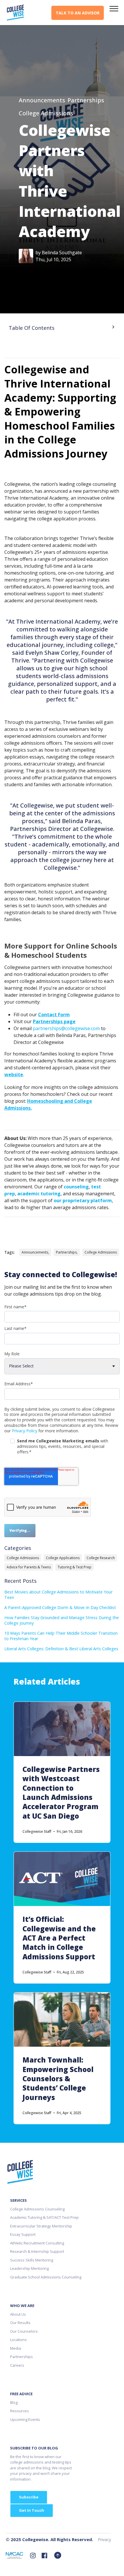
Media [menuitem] (16, 2348)
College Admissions (46, 113)
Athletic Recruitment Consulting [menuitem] (37, 2243)
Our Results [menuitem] (20, 2323)
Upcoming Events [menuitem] (25, 2419)
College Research (101, 1558)
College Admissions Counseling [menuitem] (37, 2209)
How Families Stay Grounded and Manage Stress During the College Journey (62, 1620)
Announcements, (35, 1252)
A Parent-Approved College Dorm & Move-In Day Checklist (60, 1607)
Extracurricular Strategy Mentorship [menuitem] (41, 2226)
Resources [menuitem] (19, 2411)
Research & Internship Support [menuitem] (37, 2251)
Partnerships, (67, 1252)
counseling (76, 1187)
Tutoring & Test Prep (75, 1567)
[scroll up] (58, 2555)
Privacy (104, 2540)
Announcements (42, 100)
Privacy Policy (25, 1431)
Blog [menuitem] (14, 2402)
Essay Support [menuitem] (23, 2234)
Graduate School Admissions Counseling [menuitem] (46, 2277)
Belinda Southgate (62, 253)
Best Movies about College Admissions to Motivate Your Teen (58, 1595)
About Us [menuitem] (18, 2314)
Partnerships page (54, 1021)
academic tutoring (39, 1194)
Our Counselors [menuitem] (24, 2331)
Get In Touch (32, 2510)
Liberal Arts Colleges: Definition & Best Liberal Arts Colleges (61, 1649)
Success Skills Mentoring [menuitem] (32, 2260)
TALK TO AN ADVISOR (78, 13)
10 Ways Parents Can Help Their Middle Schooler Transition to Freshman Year (61, 1636)
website (14, 1075)
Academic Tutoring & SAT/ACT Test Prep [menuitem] (44, 2217)
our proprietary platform (83, 1200)
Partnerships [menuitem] (21, 2357)
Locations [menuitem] (18, 2340)
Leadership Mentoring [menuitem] (29, 2268)
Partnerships (86, 100)
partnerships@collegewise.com (66, 1028)
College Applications (63, 1558)
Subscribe (29, 2497)
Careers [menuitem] (17, 2365)
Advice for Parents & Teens (29, 1567)
